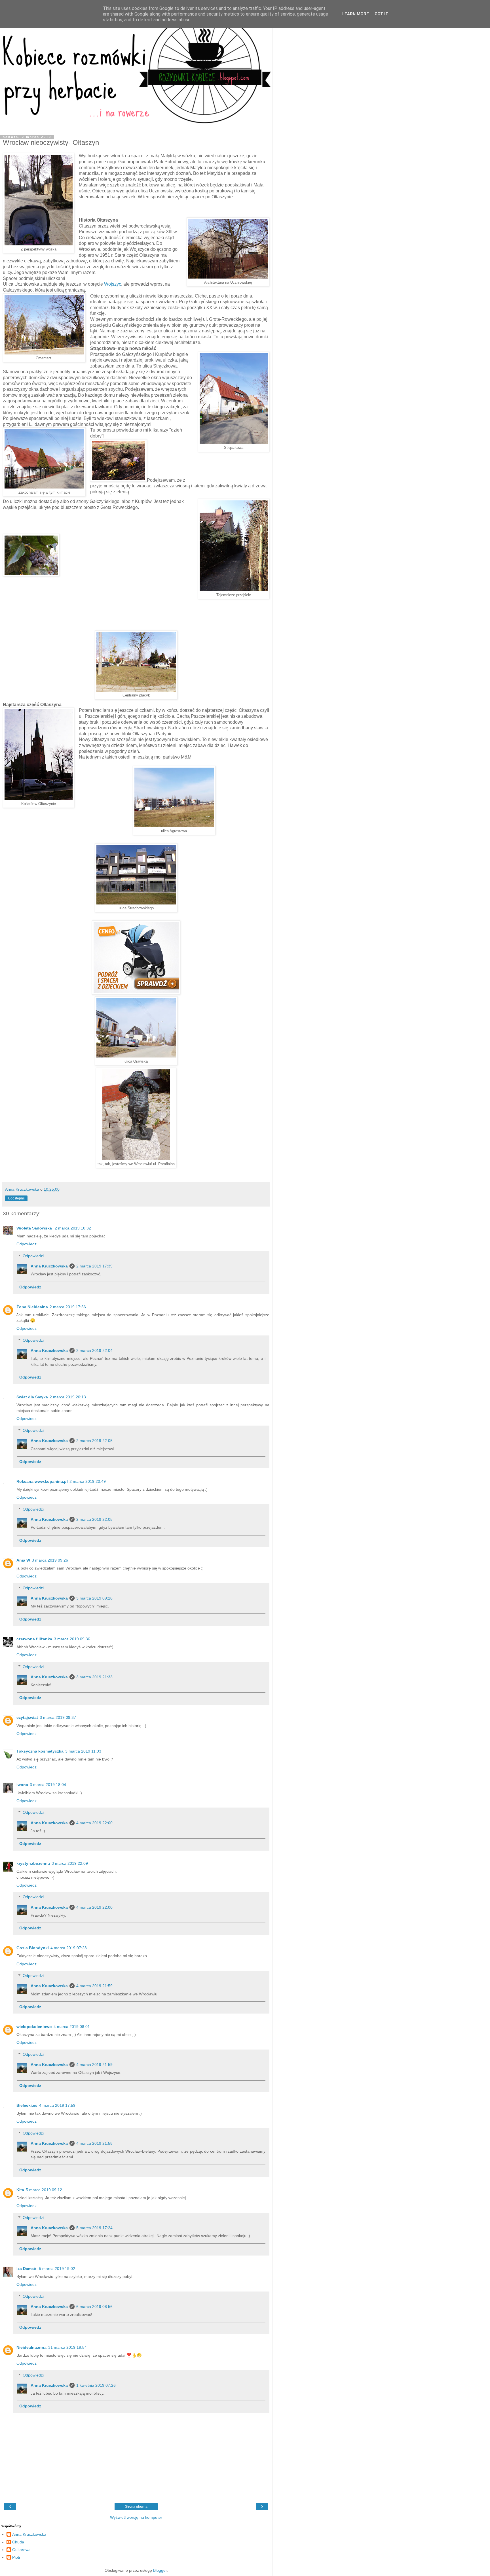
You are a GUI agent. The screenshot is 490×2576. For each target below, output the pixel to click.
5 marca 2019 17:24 (94, 2228)
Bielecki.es (27, 2105)
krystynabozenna (33, 1863)
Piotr (16, 2557)
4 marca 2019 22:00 (94, 1823)
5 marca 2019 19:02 (57, 2269)
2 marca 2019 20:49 (88, 1481)
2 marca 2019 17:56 (68, 1307)
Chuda (18, 2542)
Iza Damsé (27, 2269)
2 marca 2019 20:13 (68, 1397)
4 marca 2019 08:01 (72, 2027)
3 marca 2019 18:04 (48, 1785)
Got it (381, 14)
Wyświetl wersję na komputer (136, 2517)
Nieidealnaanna (31, 2347)
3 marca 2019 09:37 (58, 1717)
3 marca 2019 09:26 (50, 1560)
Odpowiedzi (33, 1256)
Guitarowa (21, 2550)
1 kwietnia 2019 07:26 (96, 2385)
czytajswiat (27, 1717)
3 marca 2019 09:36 (72, 1639)
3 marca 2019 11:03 (83, 1751)
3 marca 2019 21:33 (94, 1677)
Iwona (22, 1785)
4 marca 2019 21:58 (94, 2143)
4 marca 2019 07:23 (69, 1948)
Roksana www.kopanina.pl (42, 1481)
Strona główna (136, 2507)
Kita (20, 2190)
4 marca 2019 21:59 (94, 1986)
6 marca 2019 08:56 (94, 2307)
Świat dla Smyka (32, 1397)
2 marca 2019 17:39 (94, 1266)
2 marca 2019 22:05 (94, 1441)
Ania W (23, 1560)
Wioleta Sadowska (35, 1228)
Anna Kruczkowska (49, 1266)
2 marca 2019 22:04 (94, 1350)
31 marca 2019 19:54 (67, 2347)
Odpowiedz (27, 1244)
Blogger (160, 2570)
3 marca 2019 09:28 (94, 1598)
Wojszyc (113, 284)
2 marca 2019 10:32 (73, 1228)
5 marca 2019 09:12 (44, 2190)
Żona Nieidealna (32, 1307)
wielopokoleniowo (34, 2027)
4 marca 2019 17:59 (57, 2105)
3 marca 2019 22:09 (70, 1863)
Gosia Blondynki (33, 1948)
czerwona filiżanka (34, 1639)
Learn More (356, 14)
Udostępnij (16, 1198)
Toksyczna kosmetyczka (40, 1751)
